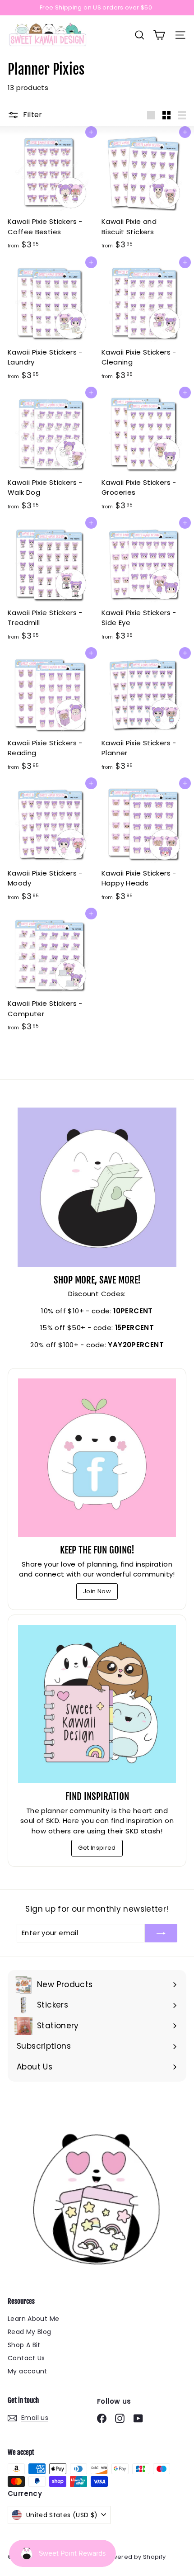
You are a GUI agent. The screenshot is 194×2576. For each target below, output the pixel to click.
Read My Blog (30, 2332)
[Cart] (159, 35)
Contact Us (26, 2358)
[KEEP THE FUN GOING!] (97, 1458)
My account (28, 2371)
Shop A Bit (24, 2345)
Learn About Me (33, 2319)
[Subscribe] (161, 1933)
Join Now (97, 1591)
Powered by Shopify (135, 2557)
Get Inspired (97, 1848)
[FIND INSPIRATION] (97, 1704)
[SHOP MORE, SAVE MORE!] (97, 1187)
